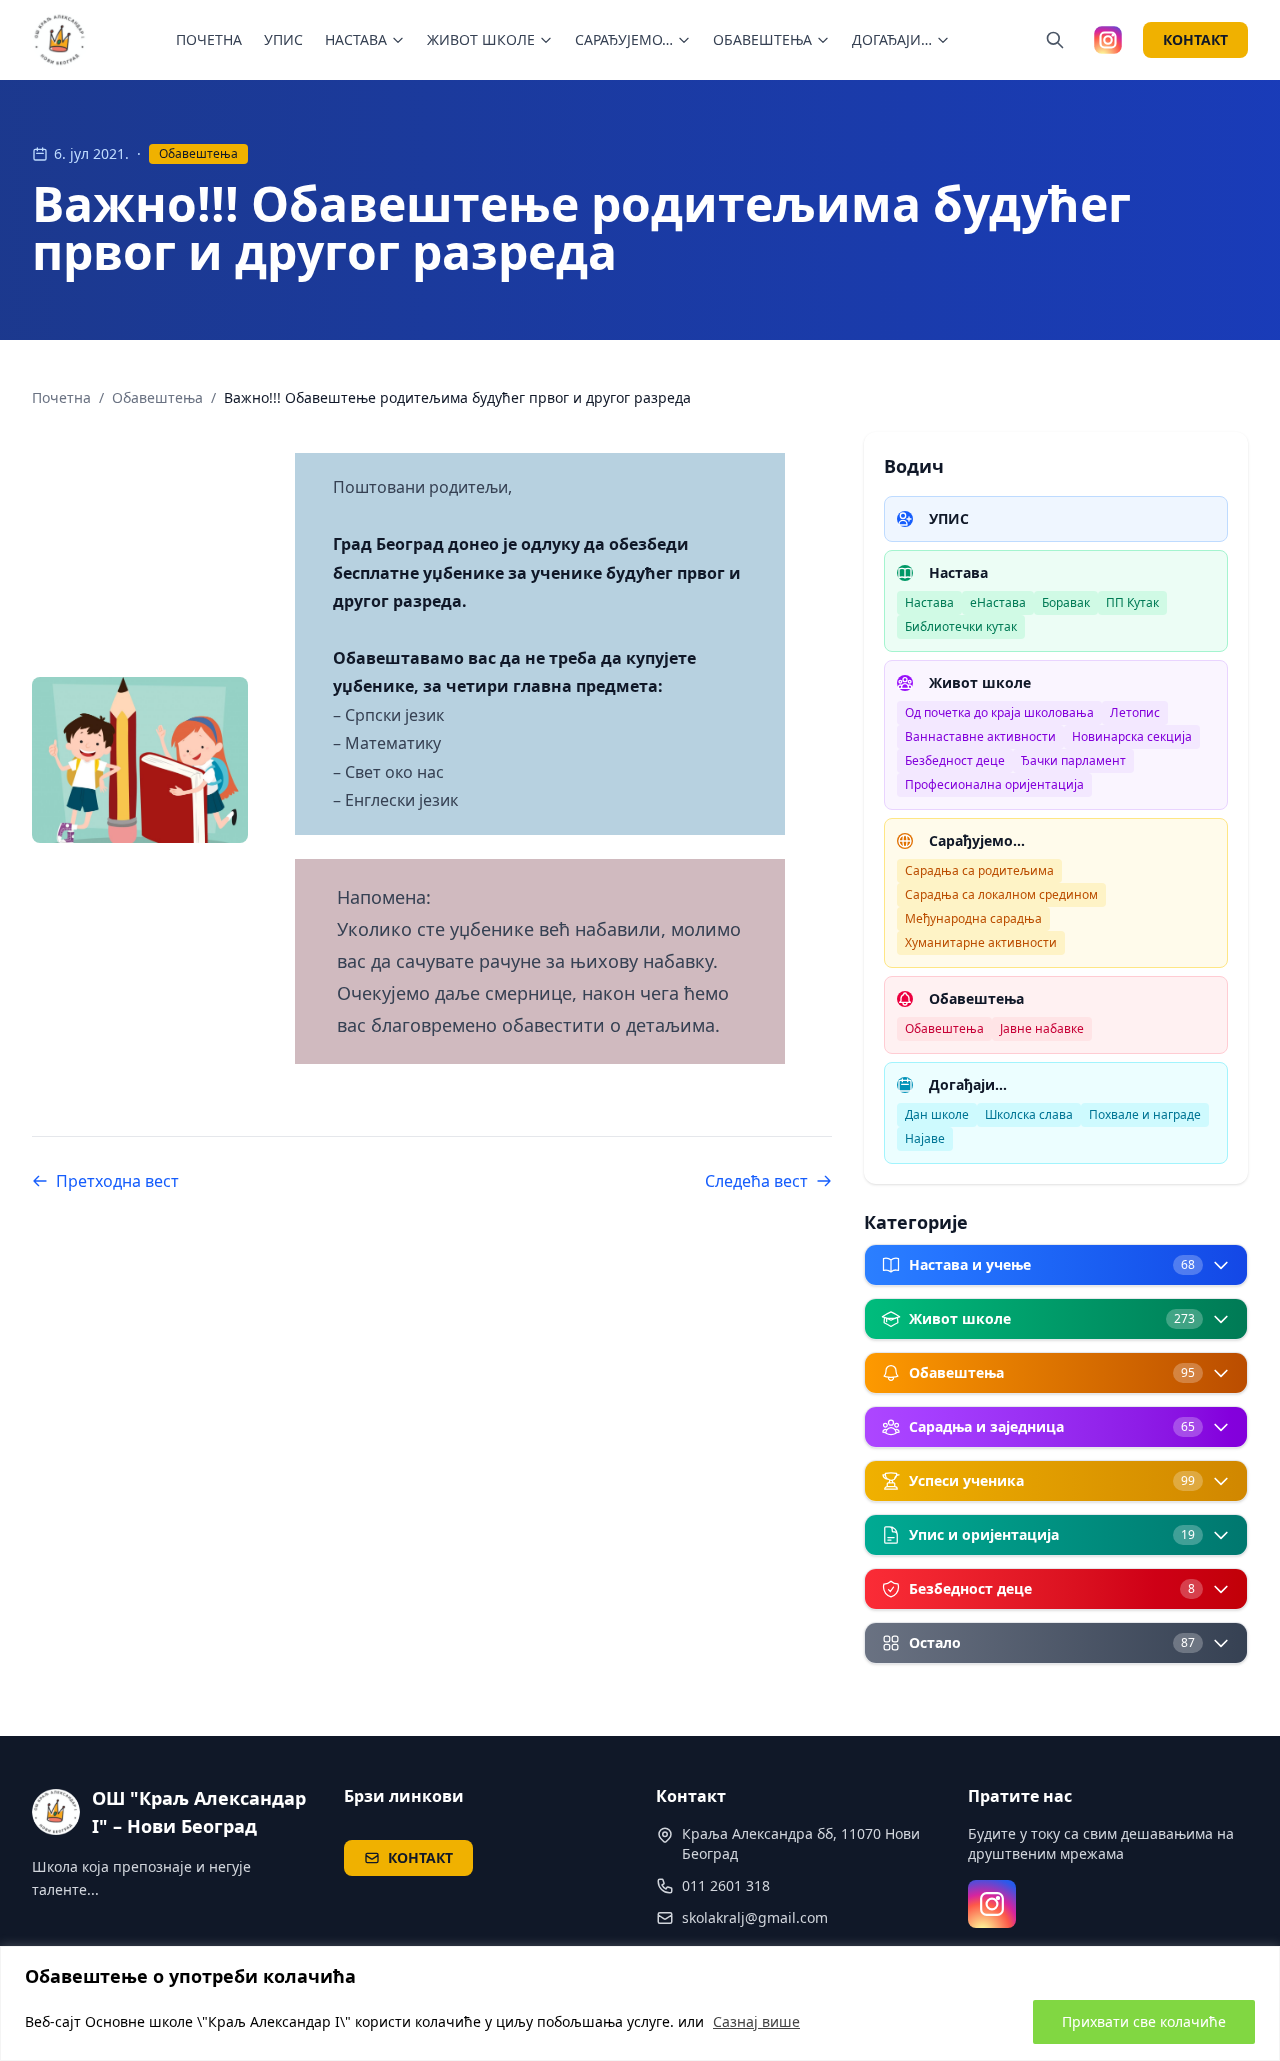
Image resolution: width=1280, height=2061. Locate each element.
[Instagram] (992, 1904)
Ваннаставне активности (980, 736)
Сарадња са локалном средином (1001, 894)
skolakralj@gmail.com (755, 1917)
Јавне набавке (1042, 1028)
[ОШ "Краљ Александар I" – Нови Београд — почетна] (60, 40)
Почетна (61, 397)
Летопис (1135, 712)
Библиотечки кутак (961, 626)
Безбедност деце (955, 760)
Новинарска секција (1132, 736)
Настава (929, 602)
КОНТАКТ (1195, 39)
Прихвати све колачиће (1144, 2021)
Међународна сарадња (973, 918)
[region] (640, 2003)
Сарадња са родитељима (979, 870)
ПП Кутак (1132, 602)
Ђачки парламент (1073, 760)
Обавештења (198, 153)
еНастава (998, 602)
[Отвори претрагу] (1055, 40)
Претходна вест (117, 1181)
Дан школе (937, 1114)
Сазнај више (756, 2021)
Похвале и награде (1145, 1114)
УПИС (283, 39)
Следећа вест (756, 1181)
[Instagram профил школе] (1108, 40)
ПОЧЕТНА (209, 39)
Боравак (1066, 602)
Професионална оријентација (994, 784)
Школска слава (1029, 1114)
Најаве (925, 1138)
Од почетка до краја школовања (999, 712)
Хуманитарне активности (981, 942)
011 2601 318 (726, 1885)
